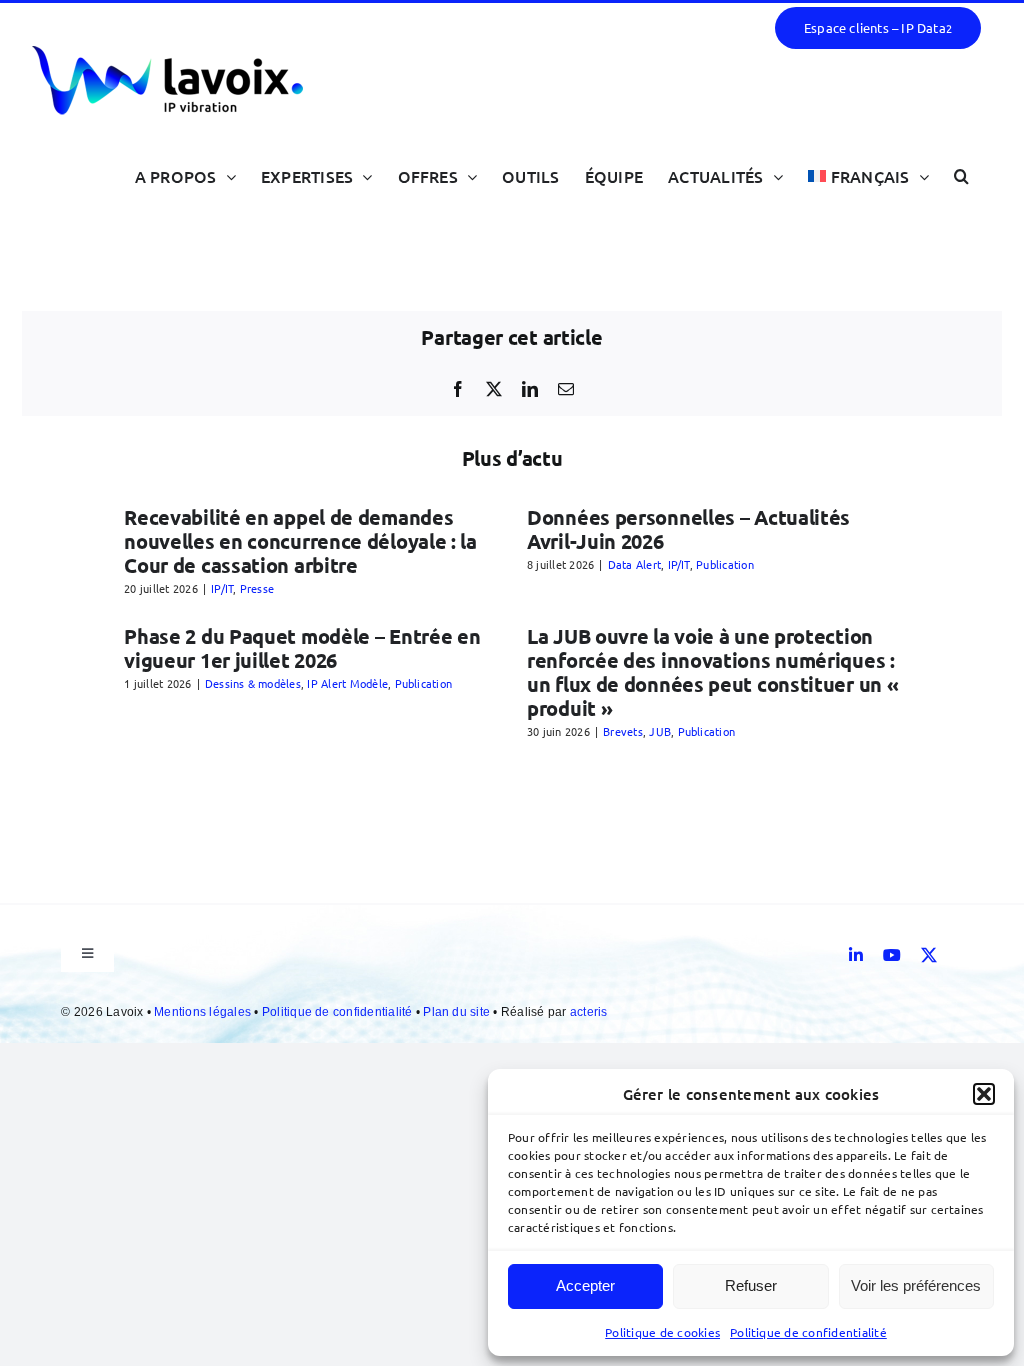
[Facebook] (458, 389)
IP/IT (222, 588)
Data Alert (634, 564)
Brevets (623, 731)
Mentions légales (204, 1012)
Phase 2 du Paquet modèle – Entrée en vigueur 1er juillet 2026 (302, 648)
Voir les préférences (916, 1285)
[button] (984, 1094)
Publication (725, 564)
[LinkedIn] (530, 389)
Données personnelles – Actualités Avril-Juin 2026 (688, 529)
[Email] (566, 389)
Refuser (751, 1285)
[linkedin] (856, 955)
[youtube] (892, 955)
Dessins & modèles (253, 683)
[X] (494, 389)
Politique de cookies (662, 1332)
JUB (660, 731)
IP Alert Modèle (347, 683)
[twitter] (929, 955)
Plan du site (458, 1012)
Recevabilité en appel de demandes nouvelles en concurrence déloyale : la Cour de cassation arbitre (300, 541)
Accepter (585, 1285)
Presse (257, 588)
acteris (589, 1012)
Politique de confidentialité (808, 1332)
